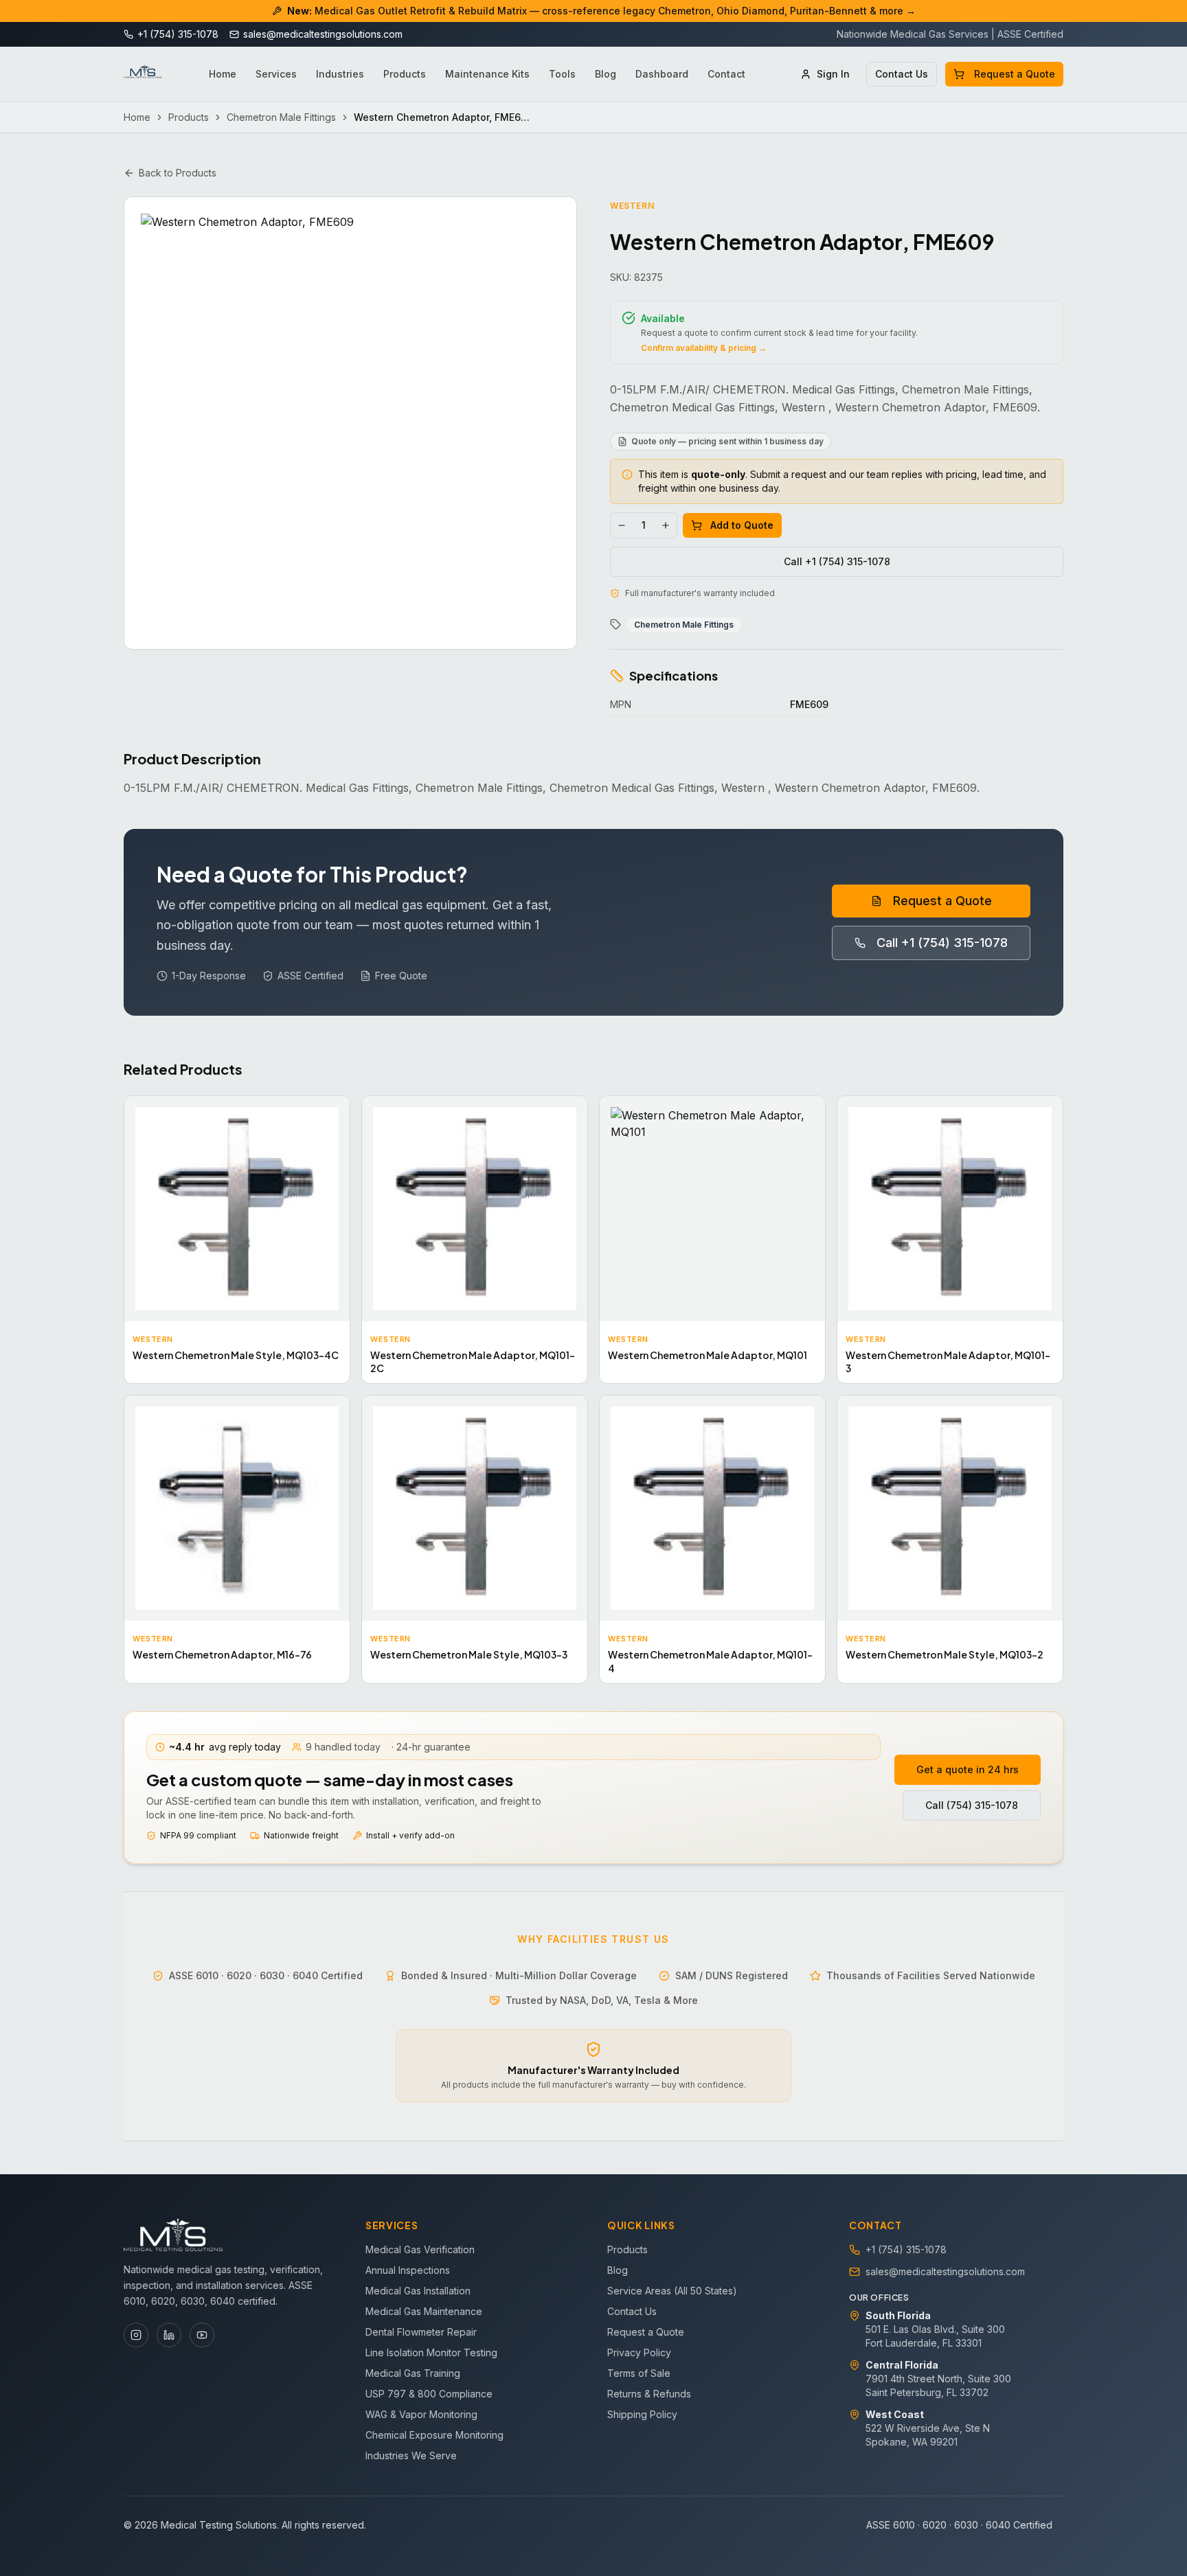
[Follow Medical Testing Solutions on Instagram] (136, 2335)
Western (632, 206)
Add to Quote (742, 525)
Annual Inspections (408, 2270)
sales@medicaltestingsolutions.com (945, 2271)
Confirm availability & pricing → (704, 348)
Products (405, 74)
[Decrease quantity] (622, 525)
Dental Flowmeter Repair (421, 2332)
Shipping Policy (642, 2414)
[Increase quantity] (666, 525)
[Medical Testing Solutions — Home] (143, 74)
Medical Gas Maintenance (424, 2311)
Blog (606, 74)
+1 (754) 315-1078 (906, 2249)
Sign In (833, 74)
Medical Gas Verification (420, 2249)
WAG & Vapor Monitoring (421, 2414)
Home (223, 74)
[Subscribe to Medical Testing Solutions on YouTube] (202, 2335)
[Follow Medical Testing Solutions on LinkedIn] (169, 2335)
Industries (340, 74)
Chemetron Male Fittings (281, 117)
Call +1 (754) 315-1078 (837, 561)
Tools (562, 74)
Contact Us (902, 74)
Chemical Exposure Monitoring (434, 2435)
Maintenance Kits (487, 74)
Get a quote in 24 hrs (968, 1769)
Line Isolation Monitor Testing (431, 2352)
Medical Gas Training (413, 2373)
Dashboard (662, 74)
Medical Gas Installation (418, 2291)
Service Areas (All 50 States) (672, 2291)
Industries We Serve (411, 2455)
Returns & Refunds (649, 2394)
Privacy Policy (639, 2352)
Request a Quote (1015, 74)
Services (276, 74)
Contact (726, 74)
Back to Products (178, 173)
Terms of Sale (639, 2373)
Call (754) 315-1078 (972, 1805)
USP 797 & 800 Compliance (429, 2394)
